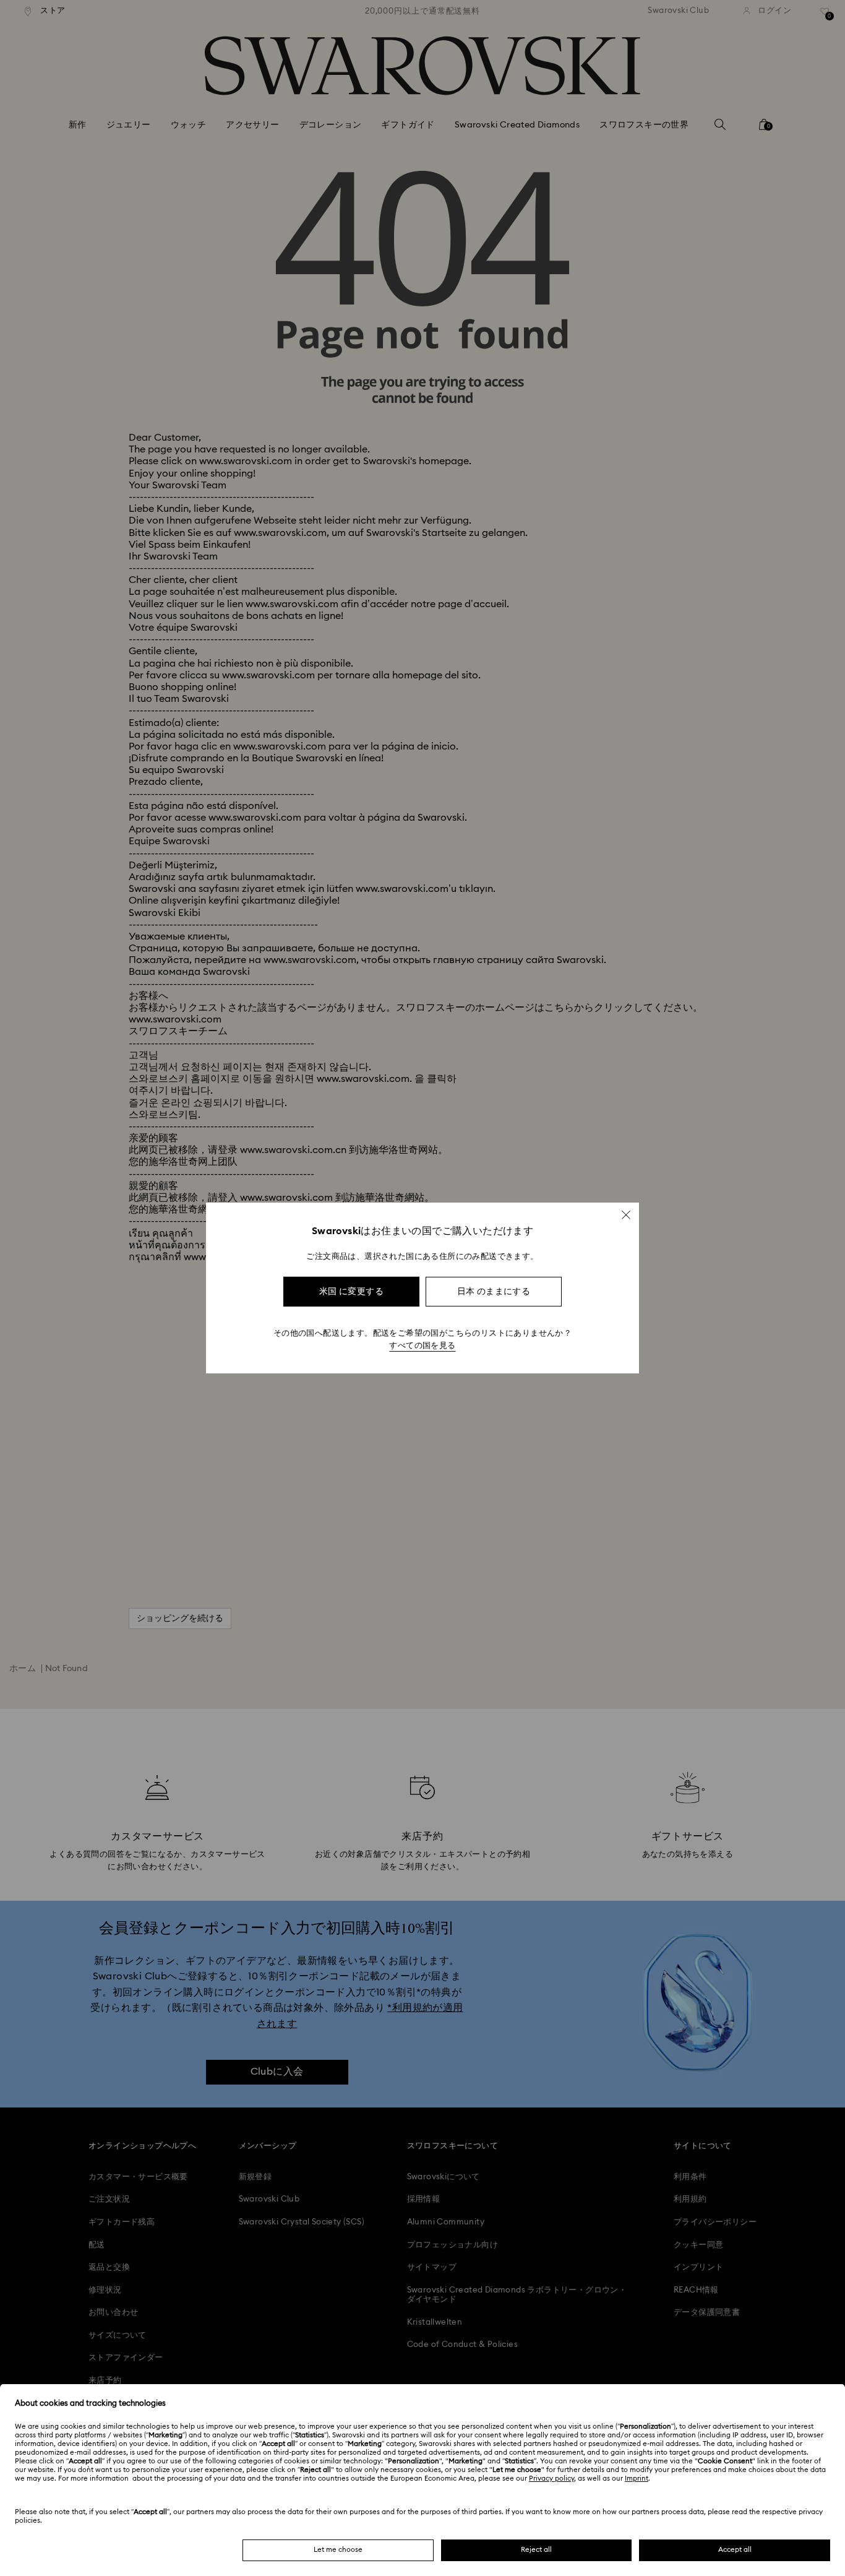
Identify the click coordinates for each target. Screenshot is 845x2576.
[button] (626, 1215)
